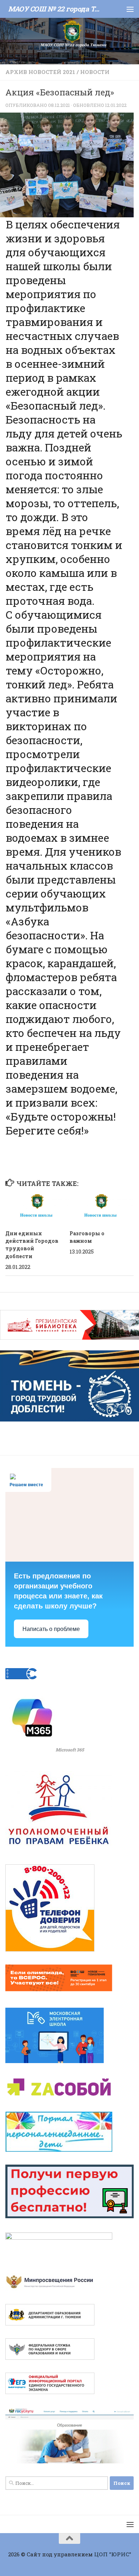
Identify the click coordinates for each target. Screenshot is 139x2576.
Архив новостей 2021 (40, 72)
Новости (95, 72)
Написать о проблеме (51, 1629)
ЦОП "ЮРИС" (113, 2554)
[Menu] (130, 9)
